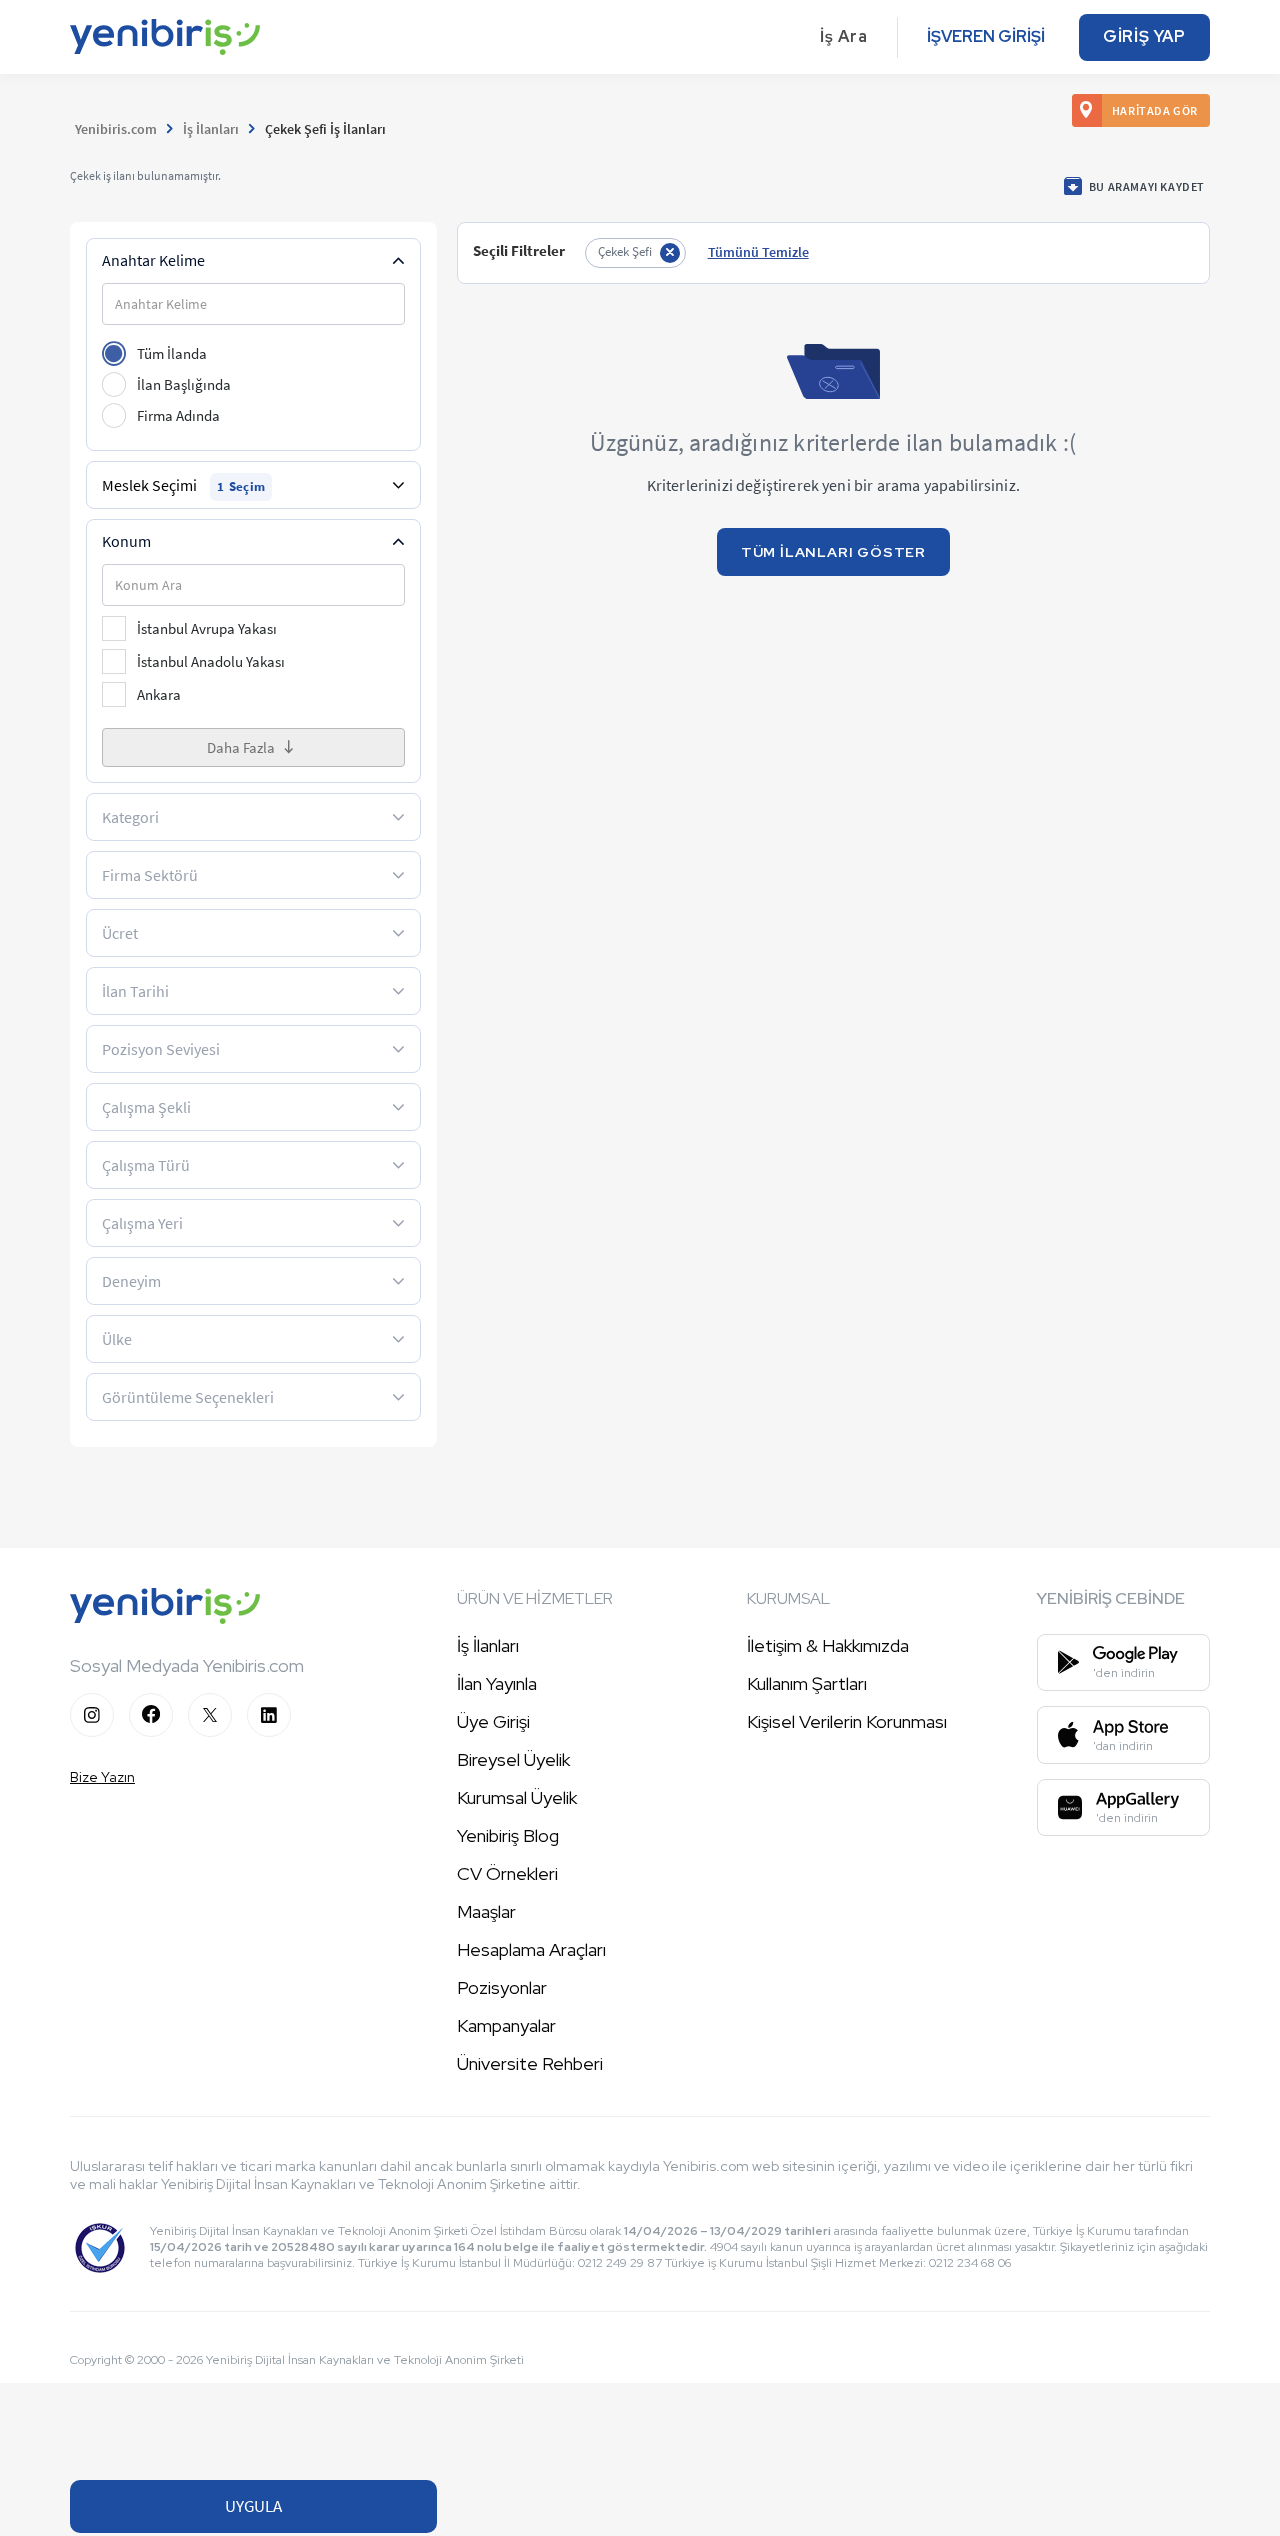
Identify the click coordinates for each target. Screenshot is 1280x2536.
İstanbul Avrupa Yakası (207, 628)
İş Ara (844, 36)
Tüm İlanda (172, 353)
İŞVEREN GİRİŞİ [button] (986, 36)
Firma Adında (178, 415)
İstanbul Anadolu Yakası (211, 661)
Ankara (159, 694)
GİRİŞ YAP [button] (1144, 36)
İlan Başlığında (184, 384)
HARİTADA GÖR (1155, 110)
